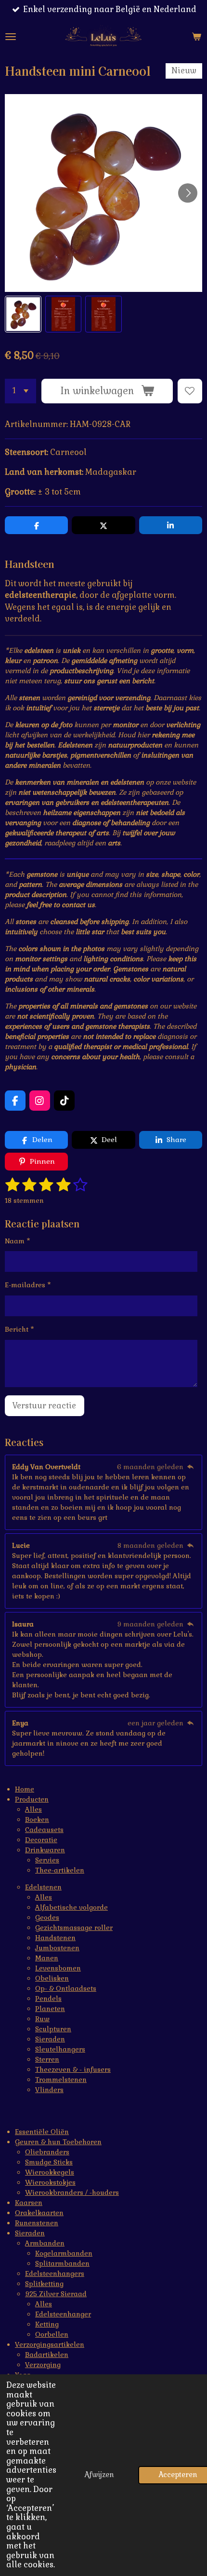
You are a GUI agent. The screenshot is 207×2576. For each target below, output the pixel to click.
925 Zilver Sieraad (56, 2294)
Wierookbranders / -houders (72, 2192)
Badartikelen (47, 2355)
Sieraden (50, 2039)
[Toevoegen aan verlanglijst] (190, 391)
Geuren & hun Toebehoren (58, 2142)
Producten (32, 1799)
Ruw (42, 2019)
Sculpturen (53, 2029)
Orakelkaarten (39, 2213)
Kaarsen (29, 2203)
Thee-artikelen (60, 1870)
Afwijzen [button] (99, 2475)
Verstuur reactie (44, 1406)
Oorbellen (52, 2334)
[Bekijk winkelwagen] (196, 37)
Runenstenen (37, 2223)
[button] (23, 314)
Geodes (47, 1917)
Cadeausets (44, 1830)
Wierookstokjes (50, 2182)
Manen (47, 1958)
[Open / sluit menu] (11, 37)
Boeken (37, 1819)
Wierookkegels (50, 2172)
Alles (33, 1809)
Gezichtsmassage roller (74, 1928)
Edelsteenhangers (55, 2273)
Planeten (50, 2009)
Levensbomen (58, 1968)
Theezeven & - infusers (73, 2069)
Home (25, 1789)
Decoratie (41, 1840)
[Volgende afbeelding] (188, 193)
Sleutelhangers (60, 2049)
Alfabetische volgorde (71, 1907)
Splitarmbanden (62, 2263)
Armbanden (45, 2243)
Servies (47, 1860)
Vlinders (49, 2090)
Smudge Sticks (49, 2162)
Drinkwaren (45, 1850)
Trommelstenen (61, 2080)
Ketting (47, 2324)
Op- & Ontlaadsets (66, 1988)
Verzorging (43, 2365)
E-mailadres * (28, 1285)
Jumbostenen (57, 1948)
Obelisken (52, 1978)
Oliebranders (47, 2152)
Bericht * (19, 1329)
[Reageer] (190, 1467)
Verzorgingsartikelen (50, 2344)
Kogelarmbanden (64, 2253)
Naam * (18, 1241)
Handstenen (55, 1938)
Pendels (48, 1998)
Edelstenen (43, 1887)
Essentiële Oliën (42, 2132)
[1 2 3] (20, 391)
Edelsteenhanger (63, 2314)
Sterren (47, 2059)
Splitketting (44, 2284)
